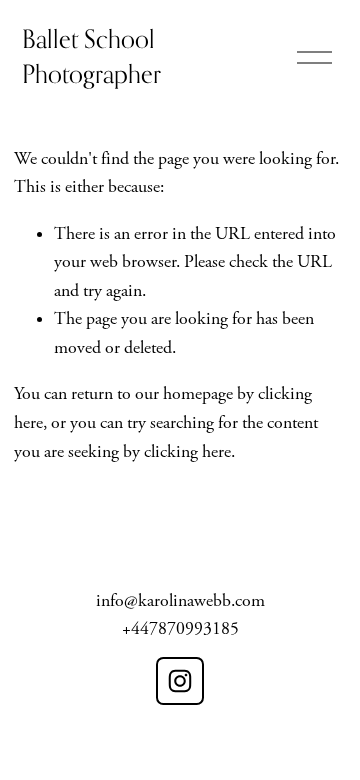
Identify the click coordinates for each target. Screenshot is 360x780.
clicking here (187, 452)
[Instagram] (180, 681)
